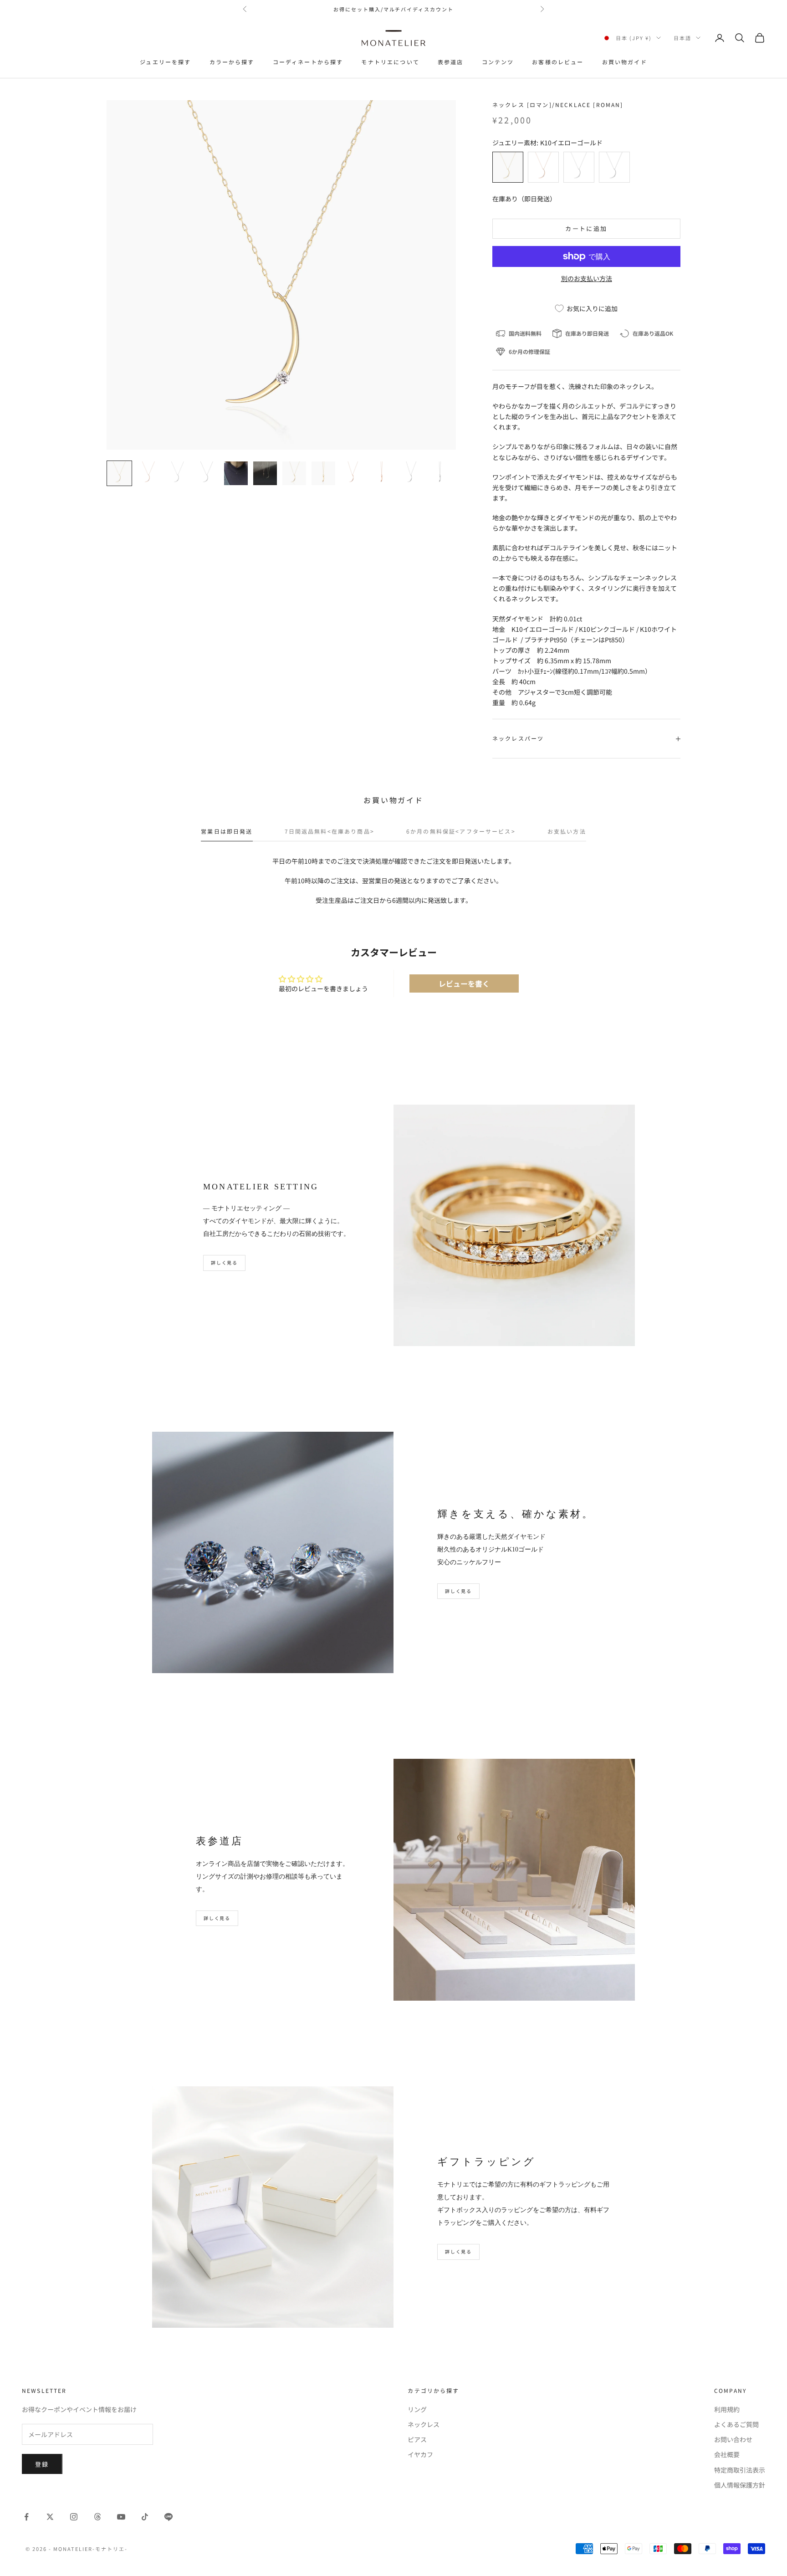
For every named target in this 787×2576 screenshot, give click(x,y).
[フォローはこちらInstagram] (74, 2517)
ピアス (417, 2439)
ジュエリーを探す (165, 62)
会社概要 (727, 2454)
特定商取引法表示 (740, 2470)
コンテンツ (498, 62)
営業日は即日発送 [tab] (227, 831)
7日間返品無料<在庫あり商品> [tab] (330, 831)
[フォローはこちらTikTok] (145, 2517)
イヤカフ (420, 2454)
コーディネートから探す (308, 62)
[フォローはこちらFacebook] (26, 2517)
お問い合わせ (733, 2439)
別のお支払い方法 (587, 278)
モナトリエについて (390, 62)
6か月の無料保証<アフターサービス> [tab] (461, 831)
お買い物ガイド (625, 62)
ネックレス (424, 2424)
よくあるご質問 (736, 2424)
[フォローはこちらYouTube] (121, 2517)
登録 (42, 2464)
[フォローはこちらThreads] (97, 2517)
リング (417, 2409)
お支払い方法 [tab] (567, 831)
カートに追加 (586, 228)
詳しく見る (224, 1262)
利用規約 (727, 2409)
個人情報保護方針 (740, 2485)
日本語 (682, 38)
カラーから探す (232, 62)
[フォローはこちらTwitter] (50, 2517)
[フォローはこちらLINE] (169, 2517)
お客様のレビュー (558, 62)
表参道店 (451, 62)
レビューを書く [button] (464, 983)
